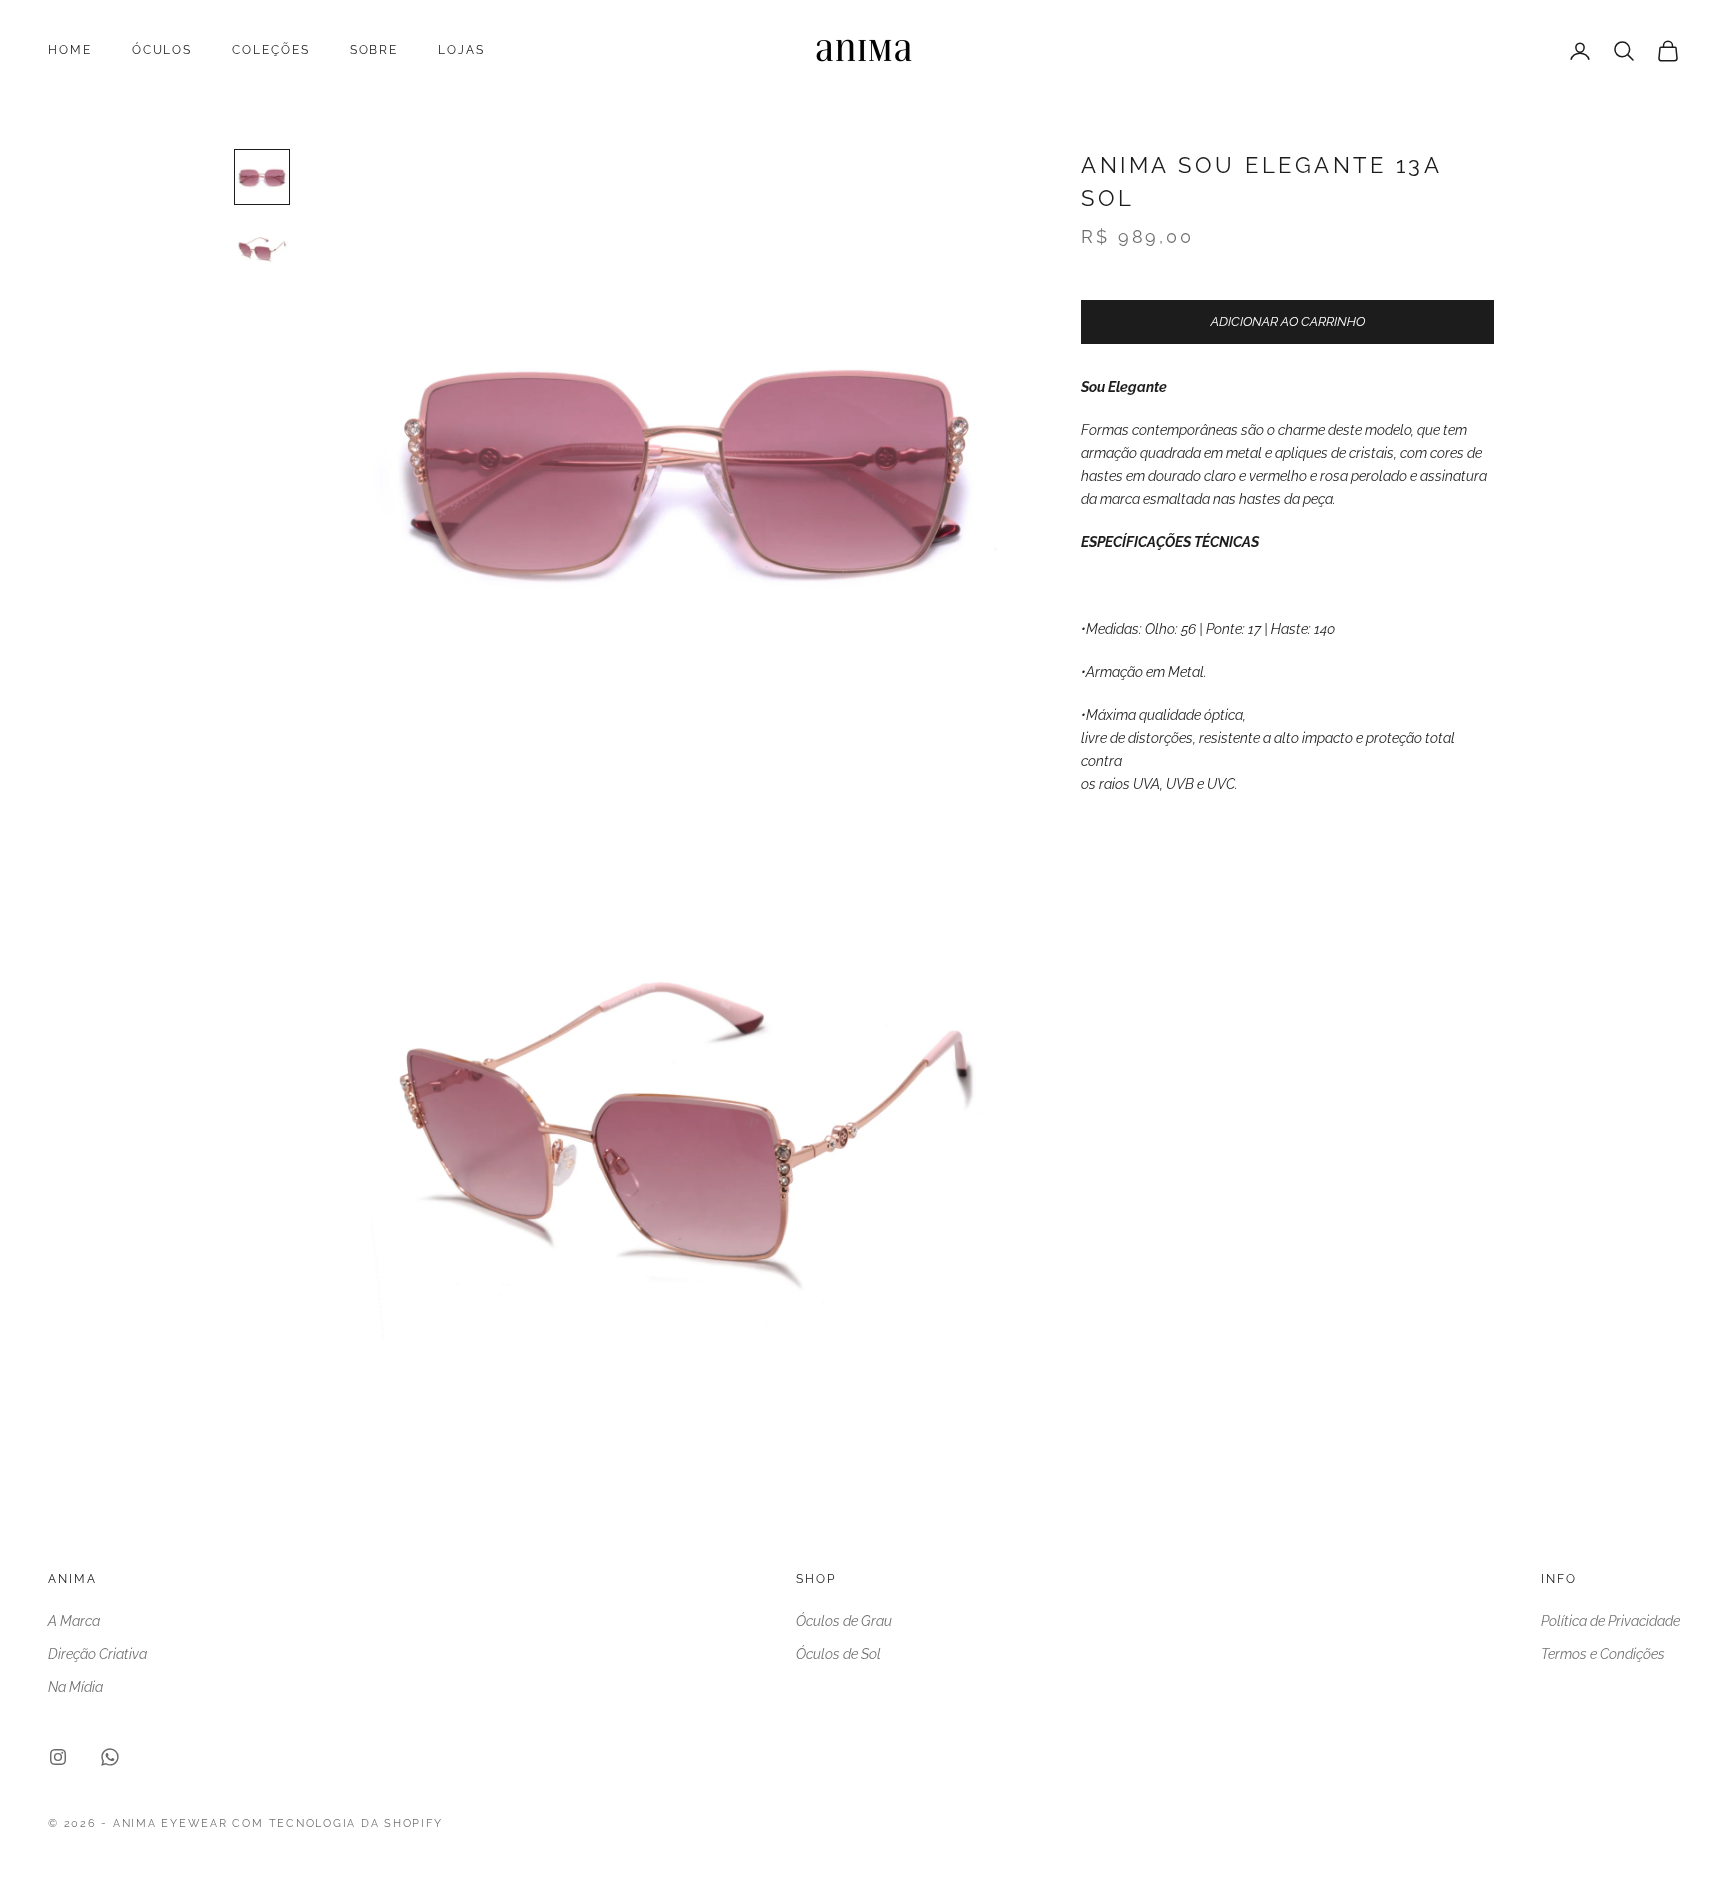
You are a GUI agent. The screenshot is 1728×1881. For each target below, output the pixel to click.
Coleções (270, 50)
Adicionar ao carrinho (1288, 322)
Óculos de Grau (844, 1621)
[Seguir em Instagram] (58, 1757)
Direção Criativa (97, 1654)
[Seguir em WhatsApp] (110, 1757)
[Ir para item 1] (262, 177)
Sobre (374, 50)
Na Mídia (75, 1687)
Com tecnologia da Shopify (337, 1823)
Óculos (162, 50)
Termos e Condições (1603, 1654)
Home (70, 50)
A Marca (74, 1621)
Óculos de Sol (838, 1654)
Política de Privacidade (1610, 1621)
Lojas (461, 50)
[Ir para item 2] (262, 249)
